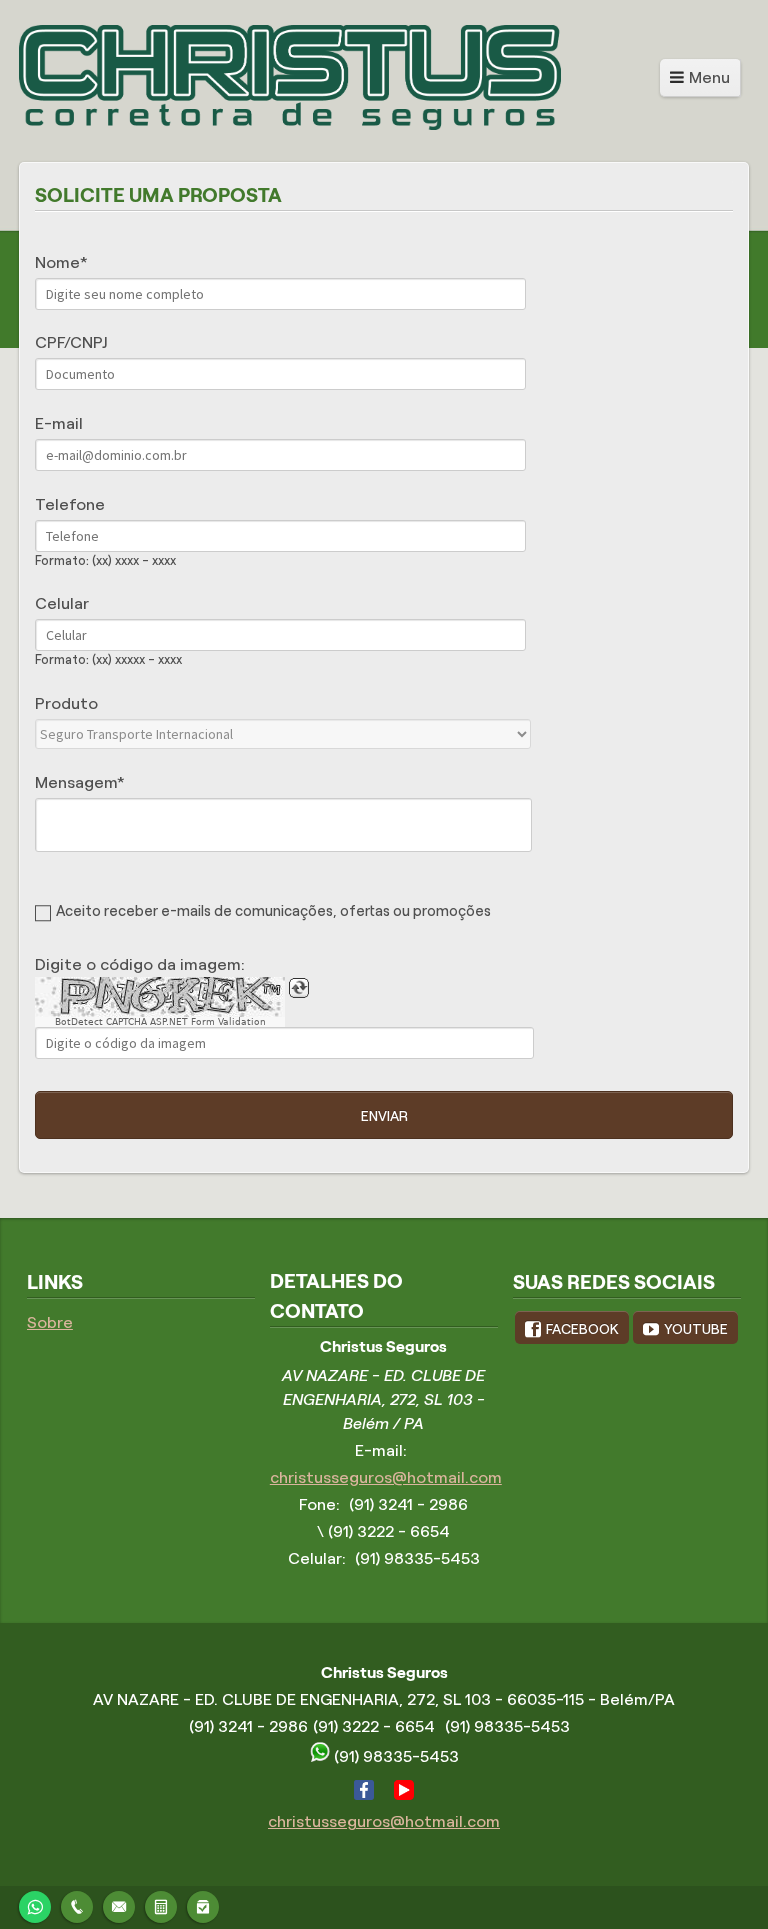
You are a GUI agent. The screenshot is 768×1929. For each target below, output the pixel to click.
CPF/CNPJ (71, 342)
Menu (709, 77)
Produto (66, 703)
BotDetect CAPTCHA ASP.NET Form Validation (160, 1022)
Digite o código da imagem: (140, 964)
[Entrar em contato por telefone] (77, 1907)
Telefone (70, 504)
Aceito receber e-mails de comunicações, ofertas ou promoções (273, 911)
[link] (572, 1327)
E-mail (59, 423)
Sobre (50, 1322)
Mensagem (76, 782)
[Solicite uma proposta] (161, 1904)
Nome (57, 262)
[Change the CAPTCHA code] (299, 988)
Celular (62, 603)
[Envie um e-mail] (119, 1904)
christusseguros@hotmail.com (386, 1477)
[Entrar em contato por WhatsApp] (35, 1904)
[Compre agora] (203, 1904)
